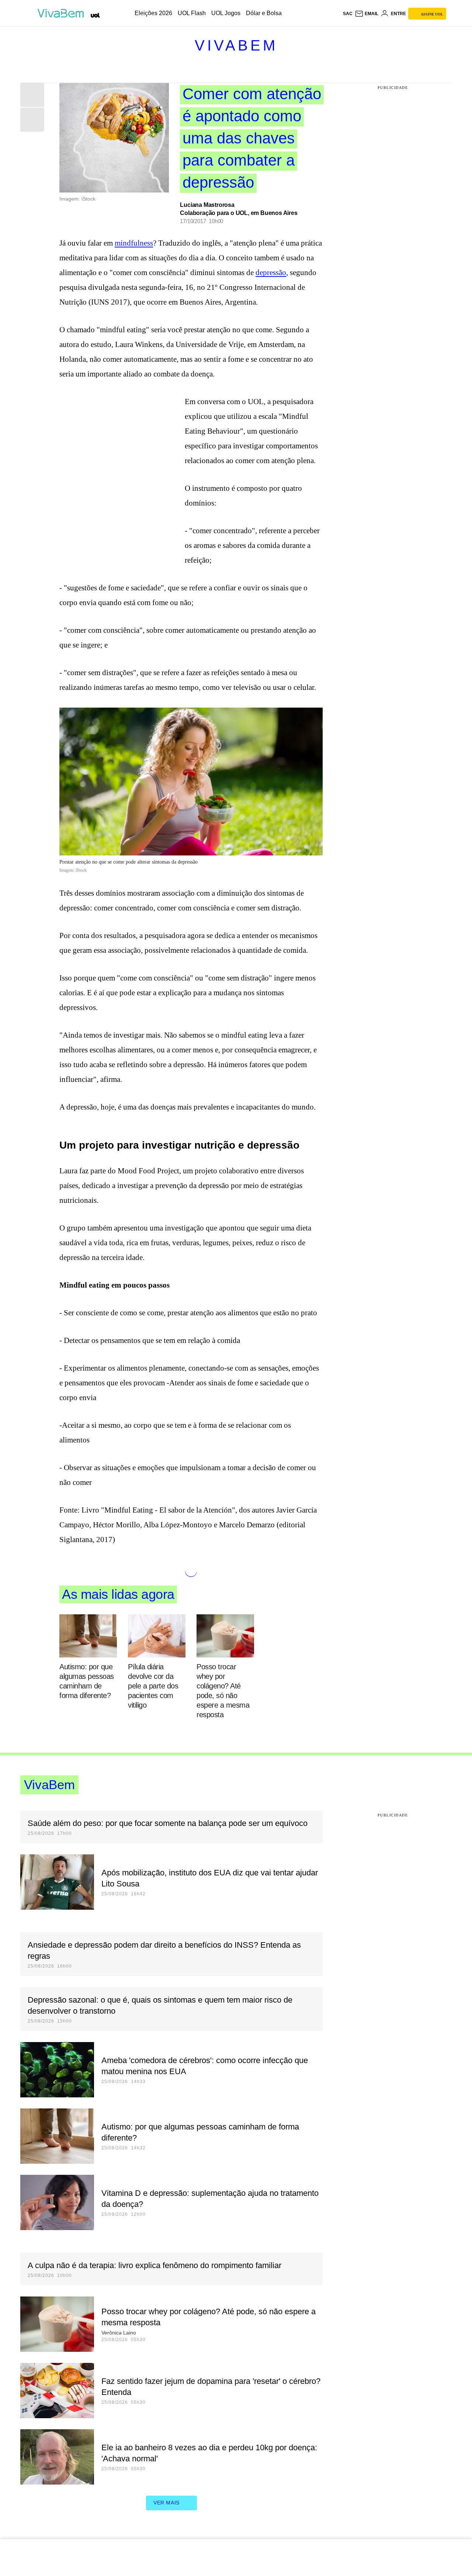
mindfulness (134, 243)
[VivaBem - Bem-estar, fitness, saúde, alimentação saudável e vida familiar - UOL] (63, 13)
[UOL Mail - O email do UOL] (367, 14)
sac (348, 14)
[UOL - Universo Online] (95, 15)
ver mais (166, 2503)
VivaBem (236, 45)
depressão (271, 272)
